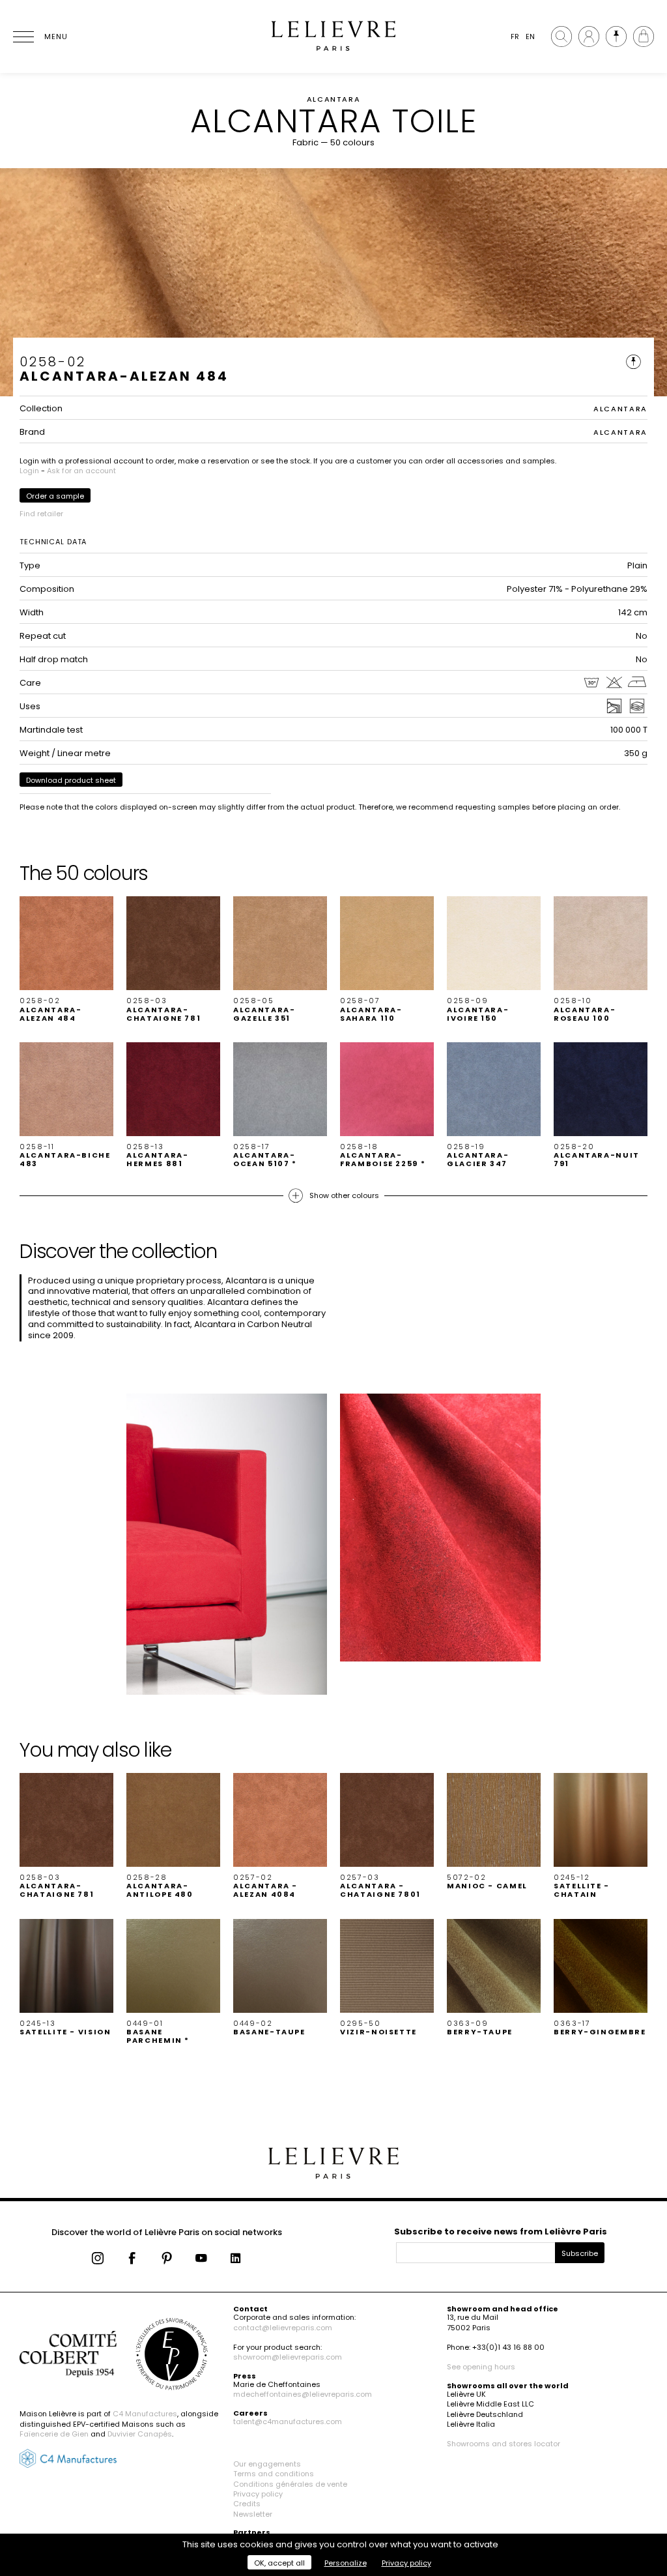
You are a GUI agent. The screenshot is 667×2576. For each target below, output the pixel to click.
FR (515, 37)
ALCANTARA (620, 409)
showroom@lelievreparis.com (288, 2357)
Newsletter (253, 2514)
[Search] (561, 37)
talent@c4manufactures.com (288, 2422)
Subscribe (580, 2253)
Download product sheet (71, 780)
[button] (66, 959)
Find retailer (41, 514)
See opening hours (481, 2367)
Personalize (346, 2563)
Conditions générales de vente (290, 2484)
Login (29, 471)
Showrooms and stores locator (504, 2444)
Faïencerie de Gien (54, 2434)
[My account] (589, 37)
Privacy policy (258, 2494)
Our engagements (267, 2464)
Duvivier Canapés (140, 2434)
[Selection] (616, 37)
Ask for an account (81, 471)
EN (530, 37)
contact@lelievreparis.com (283, 2328)
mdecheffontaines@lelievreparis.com (303, 2394)
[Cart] (644, 37)
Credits (247, 2504)
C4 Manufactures (145, 2414)
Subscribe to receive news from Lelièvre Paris (501, 2232)
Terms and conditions (274, 2474)
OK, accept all (279, 2563)
